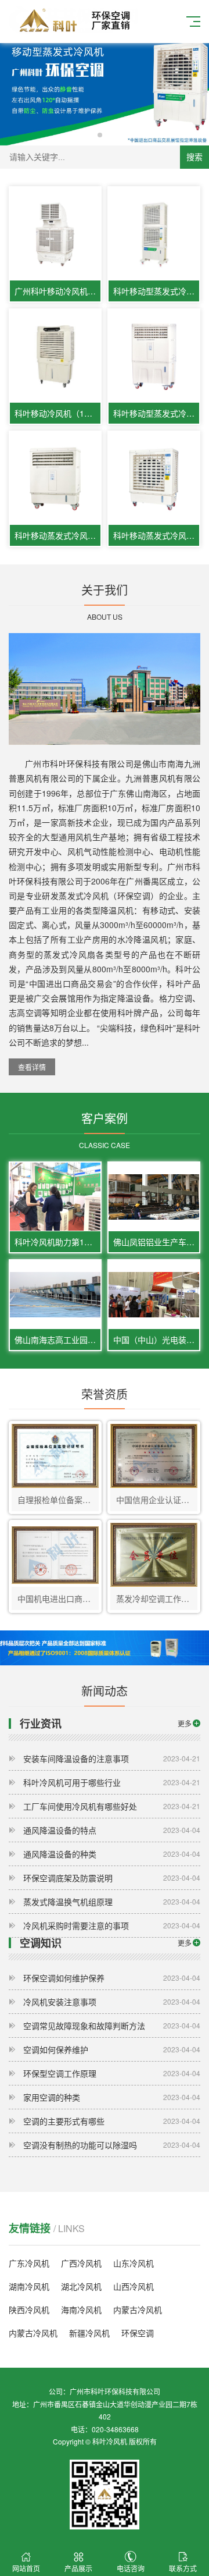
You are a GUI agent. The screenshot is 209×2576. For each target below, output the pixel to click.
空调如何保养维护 (112, 2049)
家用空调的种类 (112, 2097)
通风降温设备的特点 (112, 1830)
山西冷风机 (134, 2286)
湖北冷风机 (81, 2286)
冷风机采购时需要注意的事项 (112, 1925)
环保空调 (138, 2333)
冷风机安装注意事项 (112, 2002)
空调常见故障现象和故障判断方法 (112, 2026)
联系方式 (183, 2568)
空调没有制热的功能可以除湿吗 (112, 2145)
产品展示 (78, 2568)
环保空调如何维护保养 (112, 1978)
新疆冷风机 (89, 2333)
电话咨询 (131, 2568)
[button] (100, 135)
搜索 (194, 157)
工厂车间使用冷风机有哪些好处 (112, 1806)
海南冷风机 (81, 2309)
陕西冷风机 (29, 2309)
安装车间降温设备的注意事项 (112, 1758)
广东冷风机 (29, 2263)
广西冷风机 (81, 2263)
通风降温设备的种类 (112, 1854)
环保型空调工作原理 (112, 2073)
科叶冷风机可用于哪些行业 (112, 1782)
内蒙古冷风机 (138, 2309)
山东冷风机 (134, 2263)
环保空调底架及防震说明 (112, 1878)
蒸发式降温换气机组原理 (112, 1902)
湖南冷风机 (29, 2286)
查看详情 (32, 1067)
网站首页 (26, 2568)
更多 (185, 1723)
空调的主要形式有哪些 (112, 2121)
